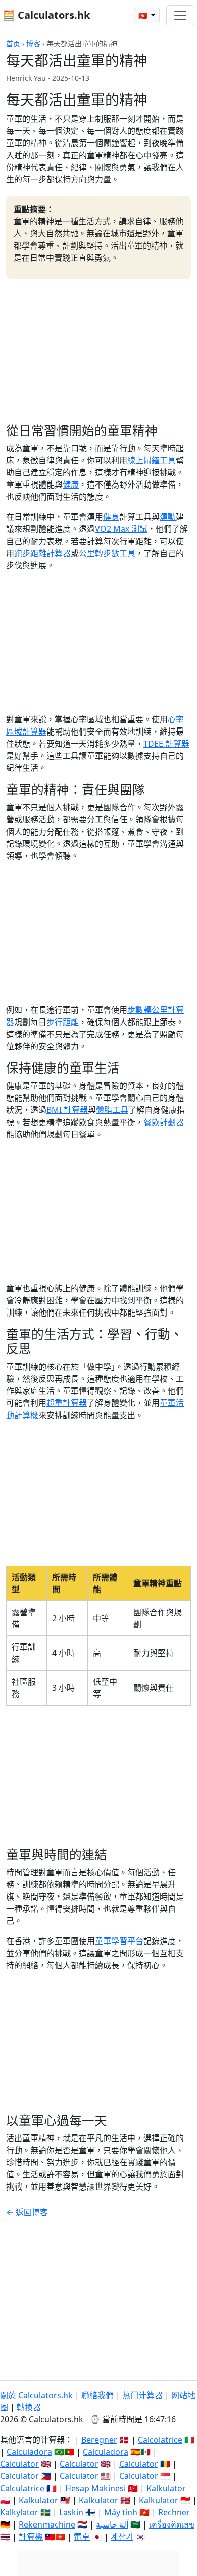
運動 (168, 517)
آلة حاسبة (112, 2524)
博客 (33, 44)
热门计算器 (142, 2395)
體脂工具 (112, 1110)
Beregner (99, 2440)
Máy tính (121, 2512)
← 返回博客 (27, 2212)
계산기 (122, 2537)
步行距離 (63, 1022)
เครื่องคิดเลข (172, 2524)
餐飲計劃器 (164, 1122)
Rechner (174, 2512)
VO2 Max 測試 (121, 529)
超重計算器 (67, 1403)
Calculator (19, 2464)
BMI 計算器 (67, 1110)
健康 (71, 484)
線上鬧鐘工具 (152, 460)
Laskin (71, 2512)
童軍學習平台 (119, 1941)
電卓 (82, 2537)
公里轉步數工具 (107, 553)
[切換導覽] (180, 15)
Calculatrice (22, 2488)
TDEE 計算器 (166, 744)
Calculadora (29, 2452)
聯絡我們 (97, 2395)
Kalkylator (19, 2512)
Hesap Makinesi (95, 2488)
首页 (13, 44)
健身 (111, 517)
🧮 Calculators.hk (46, 15)
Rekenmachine (47, 2524)
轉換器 (29, 2407)
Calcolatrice (160, 2440)
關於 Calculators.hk (36, 2395)
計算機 (31, 2537)
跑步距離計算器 (42, 553)
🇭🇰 (144, 15)
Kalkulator (166, 2488)
